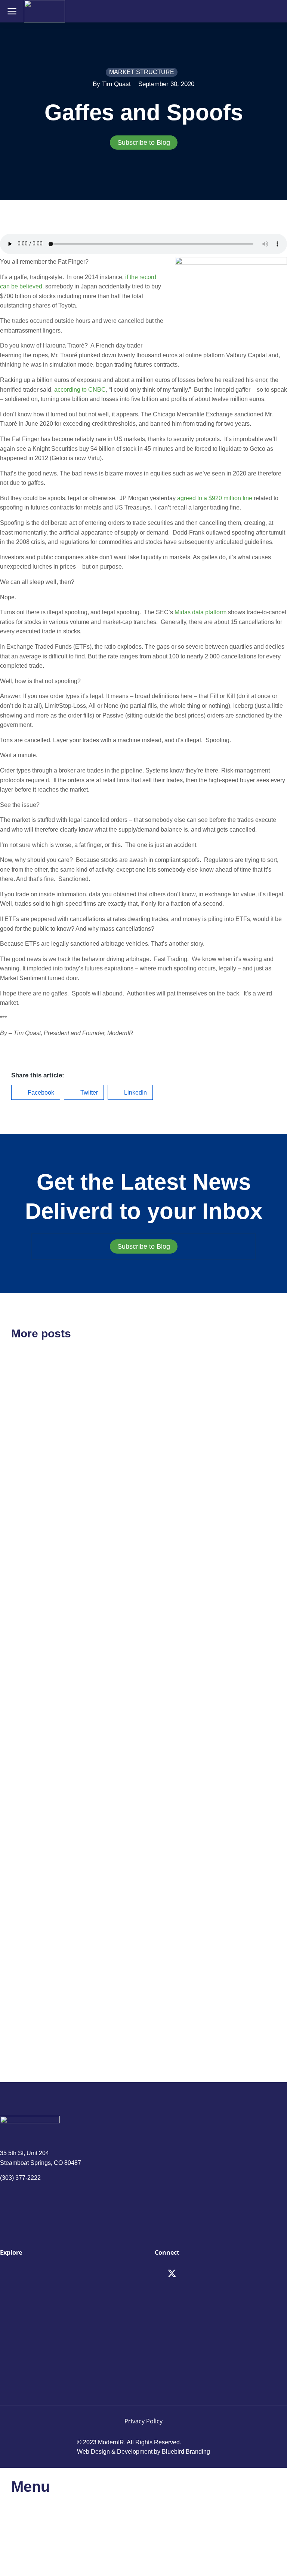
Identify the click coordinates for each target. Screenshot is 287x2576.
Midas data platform (200, 612)
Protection (33, 1954)
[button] (36, 1092)
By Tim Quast (112, 84)
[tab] (143, 143)
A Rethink (32, 1455)
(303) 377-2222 (20, 2178)
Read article (26, 1534)
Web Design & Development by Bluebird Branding (143, 2452)
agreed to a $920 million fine (215, 498)
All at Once (178, 1763)
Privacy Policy (143, 2421)
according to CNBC (80, 390)
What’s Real (180, 1954)
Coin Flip (31, 1656)
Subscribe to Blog (144, 143)
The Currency (183, 1454)
